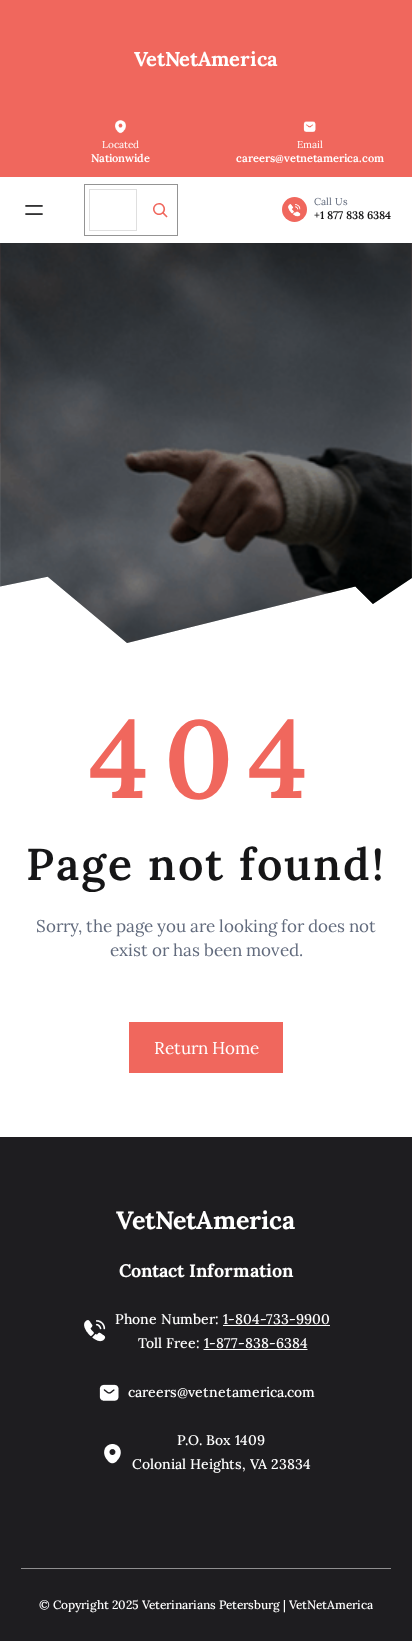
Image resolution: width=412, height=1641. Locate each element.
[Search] (160, 210)
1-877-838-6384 (256, 1343)
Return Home (206, 1048)
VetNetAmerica (205, 58)
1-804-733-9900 (276, 1319)
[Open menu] (34, 210)
